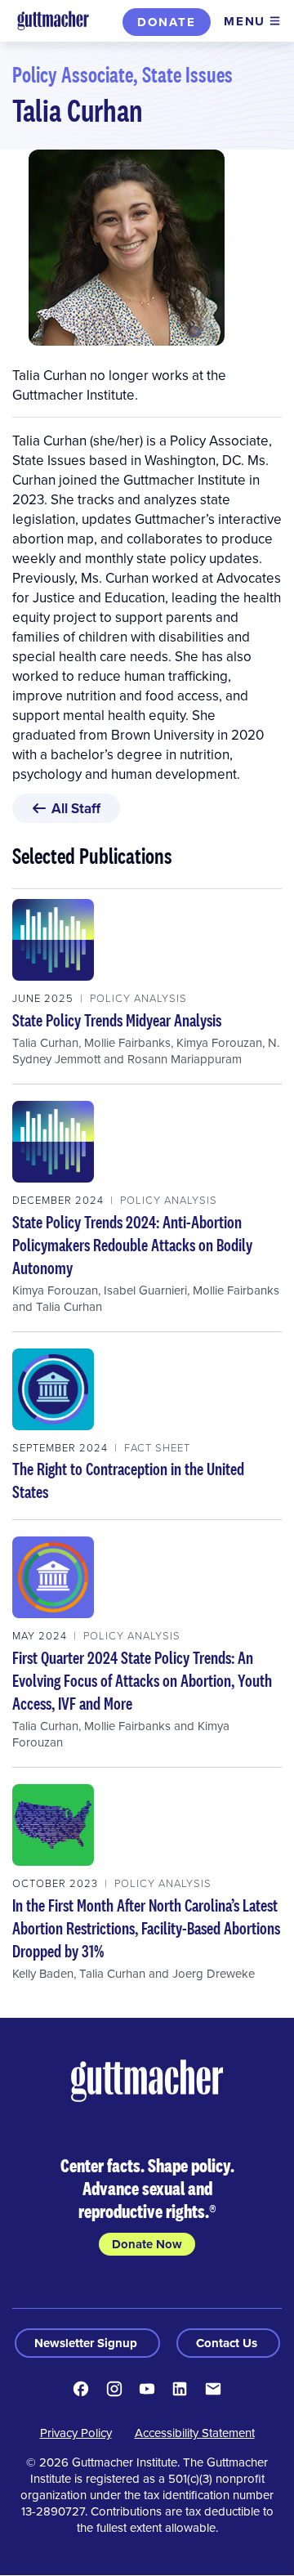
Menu (245, 21)
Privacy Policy (76, 2433)
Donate (167, 22)
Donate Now (147, 2244)
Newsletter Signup (87, 2343)
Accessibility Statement (195, 2433)
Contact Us (228, 2343)
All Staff (76, 808)
